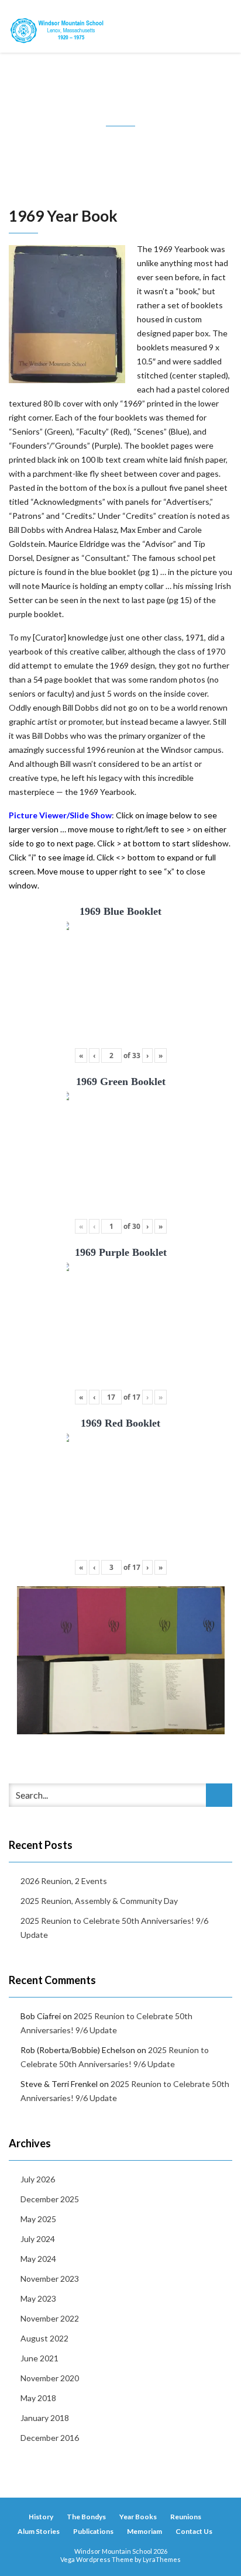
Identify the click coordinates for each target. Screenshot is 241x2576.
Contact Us (194, 2531)
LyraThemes (162, 2559)
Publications (93, 2531)
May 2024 (38, 2259)
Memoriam (144, 2531)
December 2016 (50, 2438)
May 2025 (38, 2219)
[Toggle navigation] (219, 26)
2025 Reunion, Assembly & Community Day (99, 1901)
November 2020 (50, 2378)
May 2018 (38, 2398)
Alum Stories (39, 2531)
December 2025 (50, 2199)
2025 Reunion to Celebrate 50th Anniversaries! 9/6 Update (114, 1928)
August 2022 (44, 2338)
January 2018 (45, 2418)
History (41, 2517)
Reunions (186, 2517)
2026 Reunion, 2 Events (64, 1881)
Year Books (138, 2517)
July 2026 (38, 2179)
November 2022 (50, 2318)
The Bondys (86, 2517)
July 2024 (38, 2239)
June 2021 (39, 2358)
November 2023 (50, 2279)
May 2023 (38, 2298)
